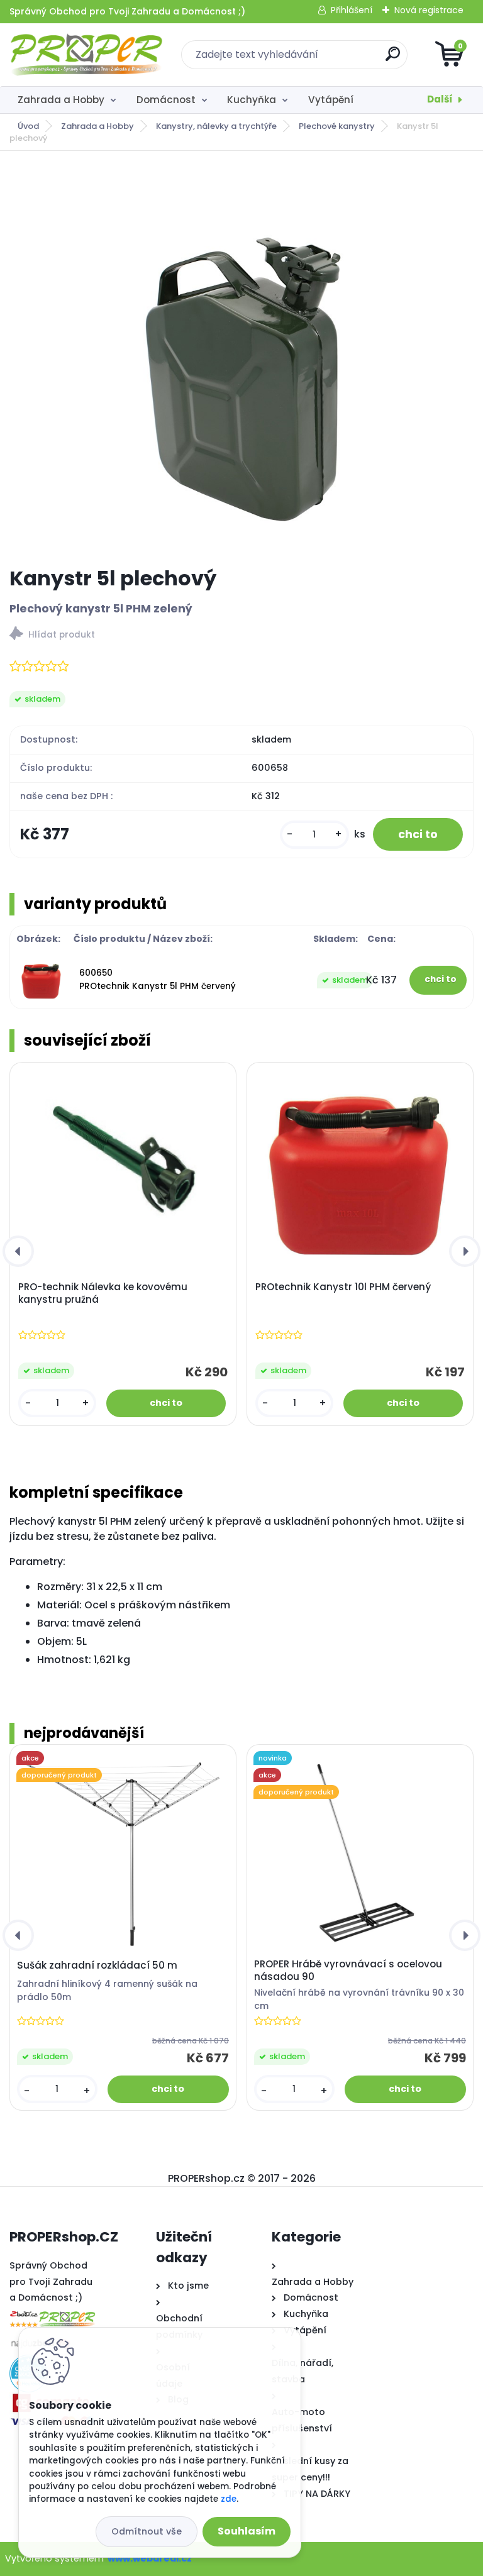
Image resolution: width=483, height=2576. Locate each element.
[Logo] (86, 55)
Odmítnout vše (147, 2531)
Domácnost (166, 100)
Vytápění (331, 100)
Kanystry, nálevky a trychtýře (216, 126)
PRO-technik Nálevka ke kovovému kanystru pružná (103, 1293)
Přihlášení (352, 10)
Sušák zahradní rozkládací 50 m (97, 1965)
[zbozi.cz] (52, 2314)
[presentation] (18, 1251)
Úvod (28, 126)
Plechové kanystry (337, 126)
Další (440, 99)
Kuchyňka (252, 100)
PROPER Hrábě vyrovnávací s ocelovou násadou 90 (348, 1971)
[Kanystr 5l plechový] (241, 359)
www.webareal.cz (150, 2558)
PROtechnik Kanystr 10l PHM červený (343, 1287)
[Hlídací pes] (241, 635)
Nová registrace (429, 10)
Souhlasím (247, 2531)
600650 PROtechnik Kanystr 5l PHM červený (158, 979)
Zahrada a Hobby (61, 100)
